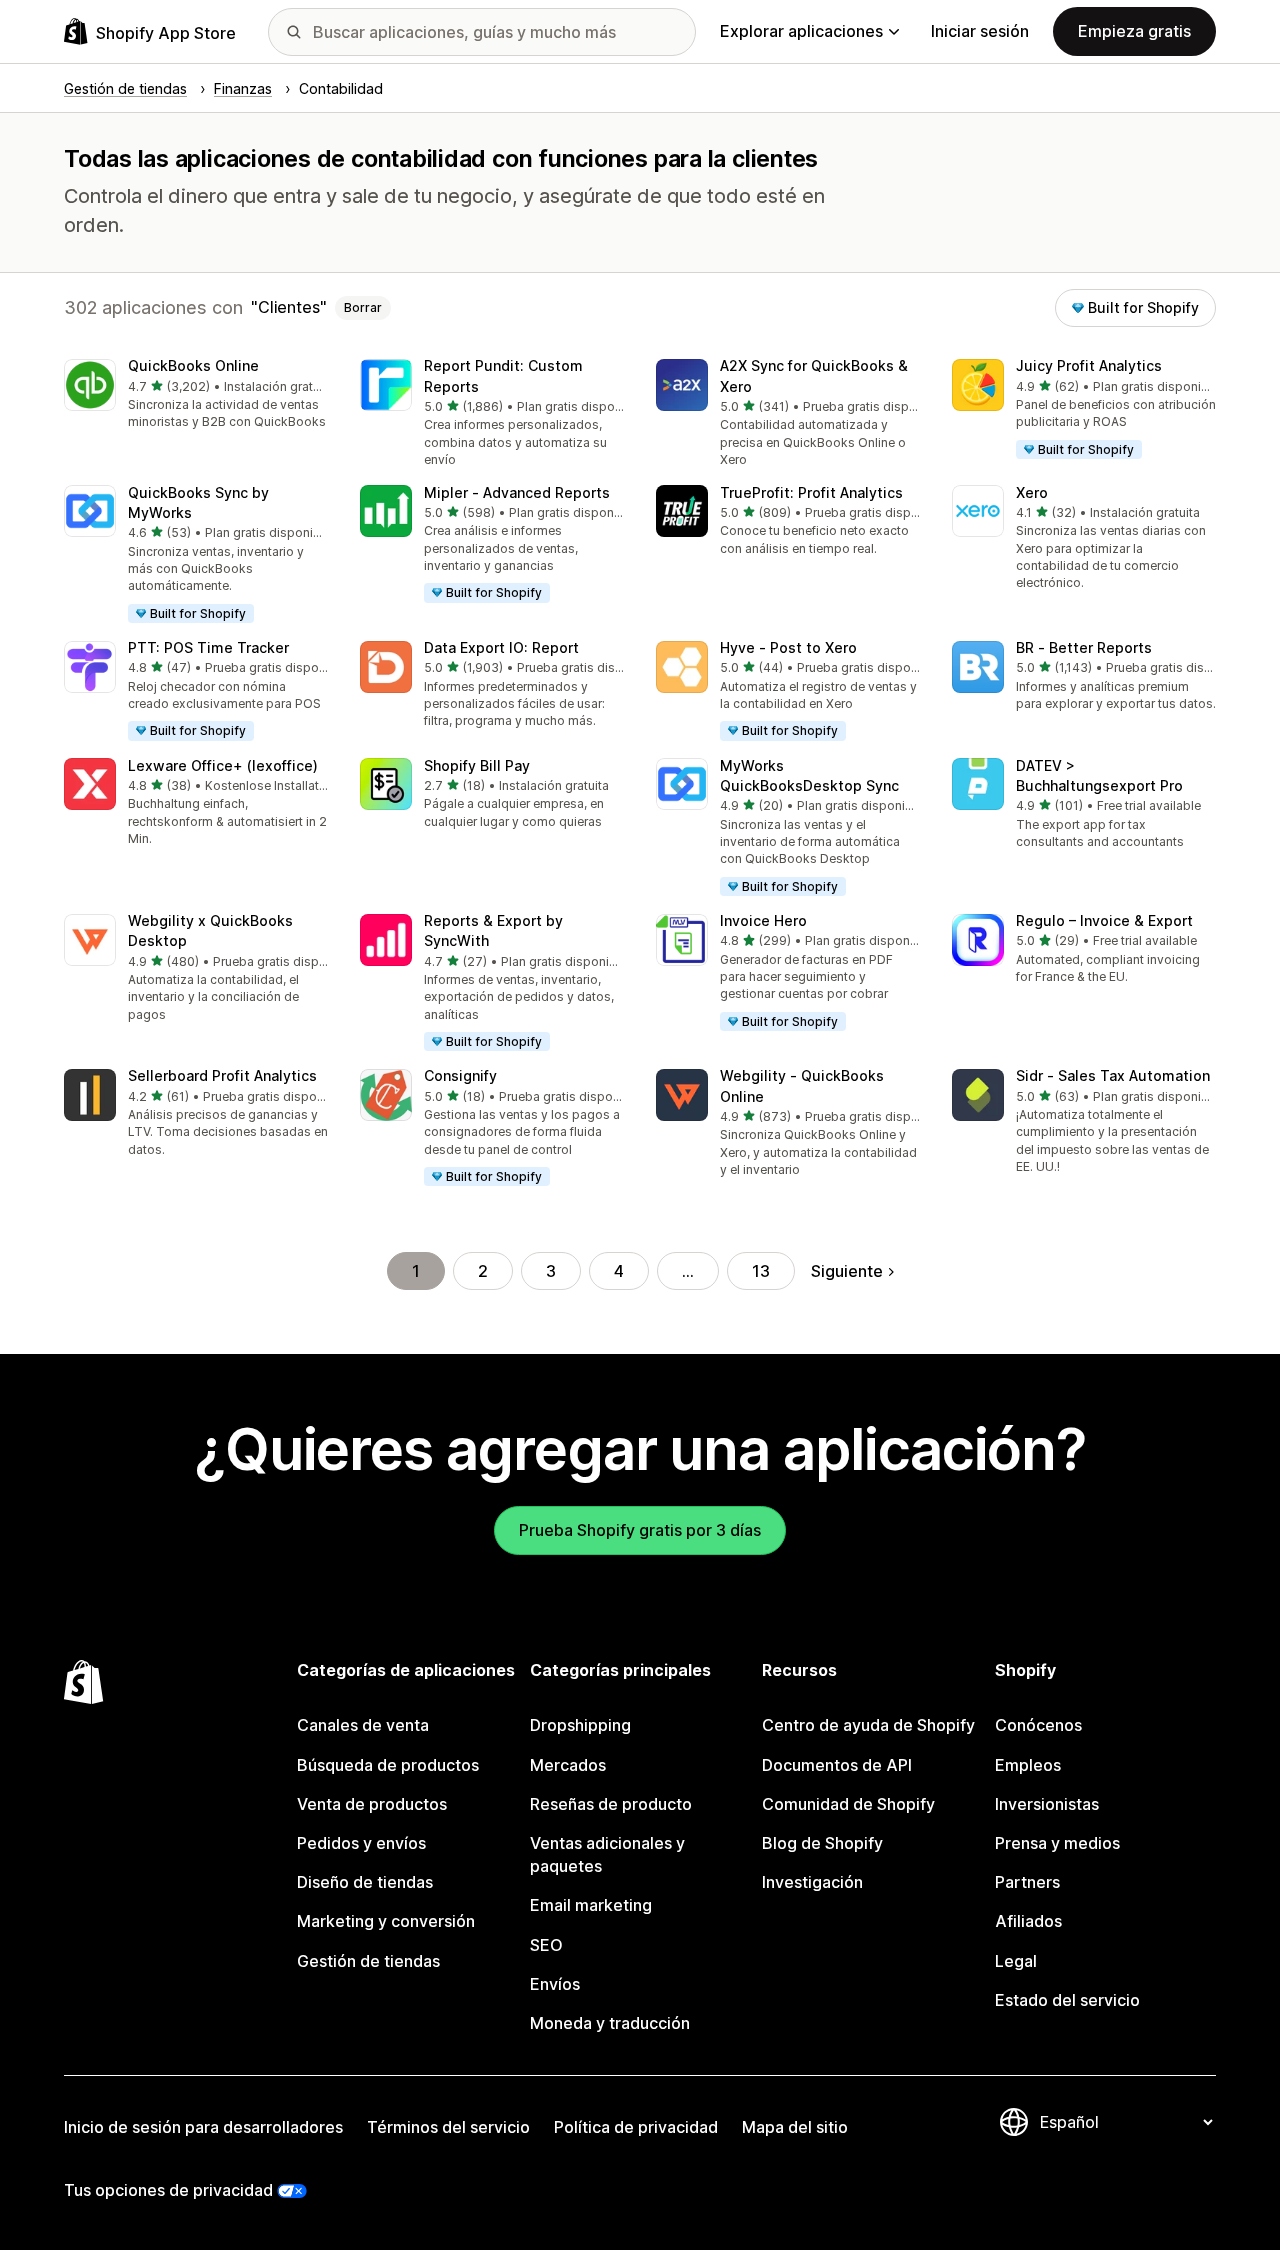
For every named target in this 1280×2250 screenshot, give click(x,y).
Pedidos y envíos (361, 1843)
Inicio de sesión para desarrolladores (203, 2127)
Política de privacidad (636, 2127)
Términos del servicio (448, 2127)
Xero (1032, 492)
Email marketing (591, 1905)
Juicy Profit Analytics (1089, 365)
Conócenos (1038, 1725)
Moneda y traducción (610, 2023)
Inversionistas (1047, 1804)
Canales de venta (363, 1725)
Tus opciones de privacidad (168, 2190)
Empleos (1028, 1765)
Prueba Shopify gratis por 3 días (640, 1530)
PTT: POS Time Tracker (208, 647)
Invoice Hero (763, 920)
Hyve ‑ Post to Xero (788, 647)
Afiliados (1028, 1921)
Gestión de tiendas (368, 1961)
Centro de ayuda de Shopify (868, 1725)
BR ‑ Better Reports (1084, 647)
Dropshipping (580, 1725)
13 (761, 1271)
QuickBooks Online (193, 365)
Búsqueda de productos (388, 1765)
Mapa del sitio (795, 2127)
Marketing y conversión (386, 1921)
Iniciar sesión (980, 31)
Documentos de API (837, 1765)
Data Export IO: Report (501, 647)
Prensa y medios (1057, 1843)
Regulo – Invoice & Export (1104, 920)
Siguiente (847, 1271)
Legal (1016, 1961)
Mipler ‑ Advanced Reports (517, 492)
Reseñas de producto (611, 1804)
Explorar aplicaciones (801, 31)
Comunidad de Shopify (848, 1804)
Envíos (555, 1984)
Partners (1027, 1882)
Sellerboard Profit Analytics (222, 1075)
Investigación (812, 1882)
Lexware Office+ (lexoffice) (223, 765)
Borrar (363, 307)
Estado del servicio (1067, 2000)
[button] (196, 395)
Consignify (460, 1075)
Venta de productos (372, 1804)
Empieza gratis (1134, 31)
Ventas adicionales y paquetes (607, 1854)
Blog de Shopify (822, 1843)
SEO (546, 1945)
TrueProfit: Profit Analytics (811, 492)
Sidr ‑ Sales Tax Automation (1113, 1075)
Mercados (568, 1765)
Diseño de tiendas (365, 1882)
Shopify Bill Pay (477, 765)
